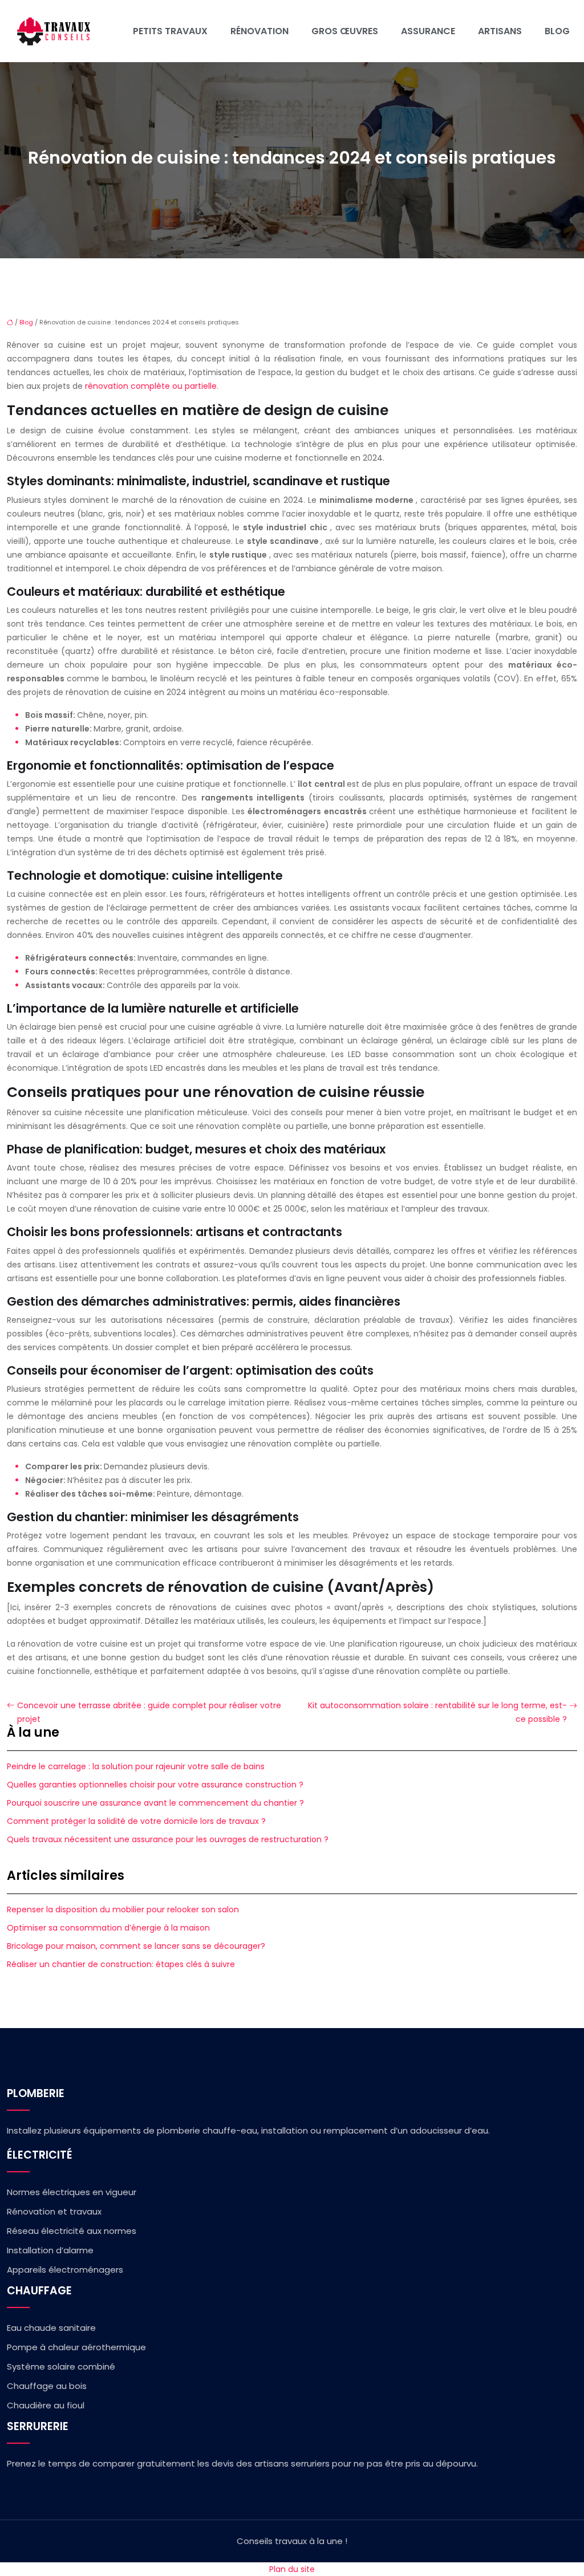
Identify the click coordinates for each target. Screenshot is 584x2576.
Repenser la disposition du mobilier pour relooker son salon (123, 1909)
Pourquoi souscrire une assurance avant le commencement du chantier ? (155, 1803)
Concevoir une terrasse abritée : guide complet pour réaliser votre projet (149, 1712)
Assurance (428, 31)
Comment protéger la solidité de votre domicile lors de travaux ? (136, 1821)
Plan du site (292, 2569)
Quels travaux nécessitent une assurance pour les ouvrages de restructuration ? (168, 1839)
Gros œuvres (345, 31)
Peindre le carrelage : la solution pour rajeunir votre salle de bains (136, 1766)
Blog (557, 31)
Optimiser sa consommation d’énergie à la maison (108, 1928)
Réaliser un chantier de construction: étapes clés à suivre (121, 1964)
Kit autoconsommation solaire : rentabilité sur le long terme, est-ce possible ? (437, 1712)
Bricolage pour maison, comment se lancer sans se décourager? (136, 1946)
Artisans (500, 31)
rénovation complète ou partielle (151, 386)
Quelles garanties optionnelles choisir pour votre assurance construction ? (155, 1785)
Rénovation (259, 31)
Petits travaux (170, 31)
